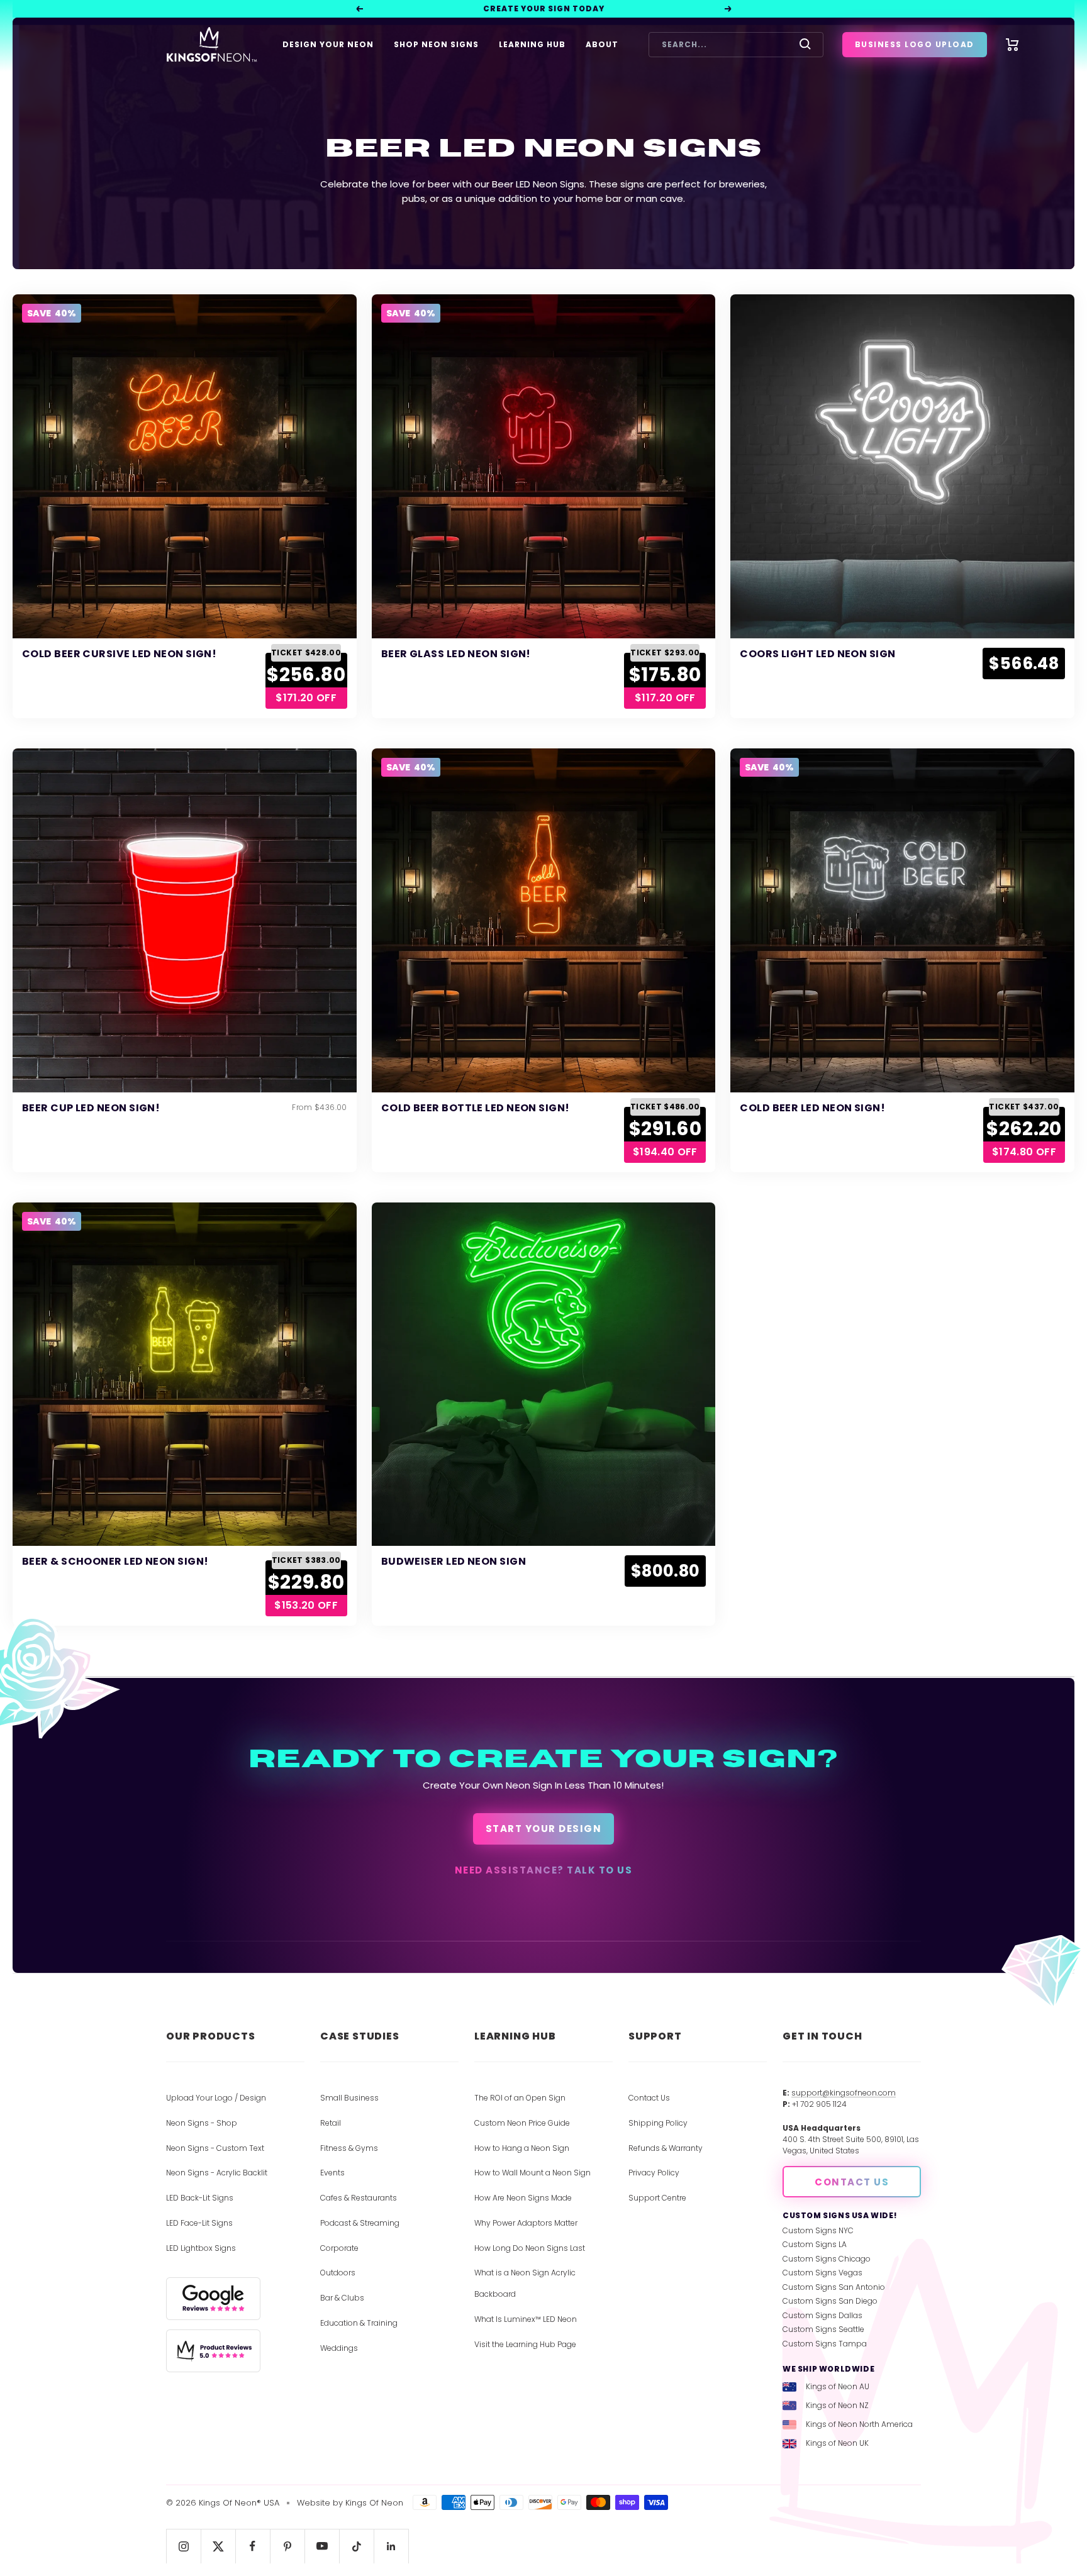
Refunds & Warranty (666, 2148)
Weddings (339, 2348)
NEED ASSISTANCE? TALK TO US (544, 1870)
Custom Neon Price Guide (522, 2123)
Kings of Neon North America (859, 2424)
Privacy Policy (654, 2173)
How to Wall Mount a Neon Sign (532, 2173)
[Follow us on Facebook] (253, 2546)
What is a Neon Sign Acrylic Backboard (525, 2283)
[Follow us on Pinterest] (287, 2546)
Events (332, 2173)
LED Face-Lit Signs (199, 2223)
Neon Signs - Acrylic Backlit (217, 2173)
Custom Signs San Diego (830, 2301)
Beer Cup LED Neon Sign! (91, 1108)
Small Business (349, 2098)
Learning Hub (532, 44)
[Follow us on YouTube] (322, 2546)
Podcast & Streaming (360, 2223)
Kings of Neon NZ (837, 2405)
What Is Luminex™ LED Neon (526, 2319)
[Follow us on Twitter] (218, 2546)
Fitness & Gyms (349, 2148)
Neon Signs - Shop (202, 2123)
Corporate (339, 2248)
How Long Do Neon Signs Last (530, 2248)
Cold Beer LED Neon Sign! (812, 1108)
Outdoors (338, 2273)
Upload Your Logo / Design (216, 2098)
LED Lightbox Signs (201, 2248)
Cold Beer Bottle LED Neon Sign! (476, 1108)
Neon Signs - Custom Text (215, 2148)
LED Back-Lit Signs (200, 2198)
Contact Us (649, 2098)
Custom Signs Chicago (827, 2259)
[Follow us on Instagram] (183, 2546)
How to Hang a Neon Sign (522, 2148)
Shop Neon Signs (436, 44)
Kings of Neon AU (838, 2386)
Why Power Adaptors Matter (526, 2223)
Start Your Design (544, 1829)
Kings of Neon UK (837, 2443)
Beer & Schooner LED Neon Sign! (115, 1561)
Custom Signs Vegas (822, 2273)
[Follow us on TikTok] (356, 2546)
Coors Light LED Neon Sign (817, 654)
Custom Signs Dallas (822, 2315)
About (602, 44)
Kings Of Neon (374, 2503)
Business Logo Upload (915, 44)
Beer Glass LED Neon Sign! (456, 654)
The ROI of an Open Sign (520, 2098)
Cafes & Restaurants (359, 2198)
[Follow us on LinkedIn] (391, 2546)
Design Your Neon (328, 44)
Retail (331, 2123)
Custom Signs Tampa (825, 2344)
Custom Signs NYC (818, 2230)
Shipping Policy (658, 2123)
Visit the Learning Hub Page (525, 2344)
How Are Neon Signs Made (523, 2198)
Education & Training (359, 2323)
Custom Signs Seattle (823, 2329)
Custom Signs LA (815, 2244)
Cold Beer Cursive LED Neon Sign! (119, 654)
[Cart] (1012, 45)
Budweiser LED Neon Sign (454, 1561)
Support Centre (657, 2198)
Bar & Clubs (342, 2298)
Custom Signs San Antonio (834, 2287)
